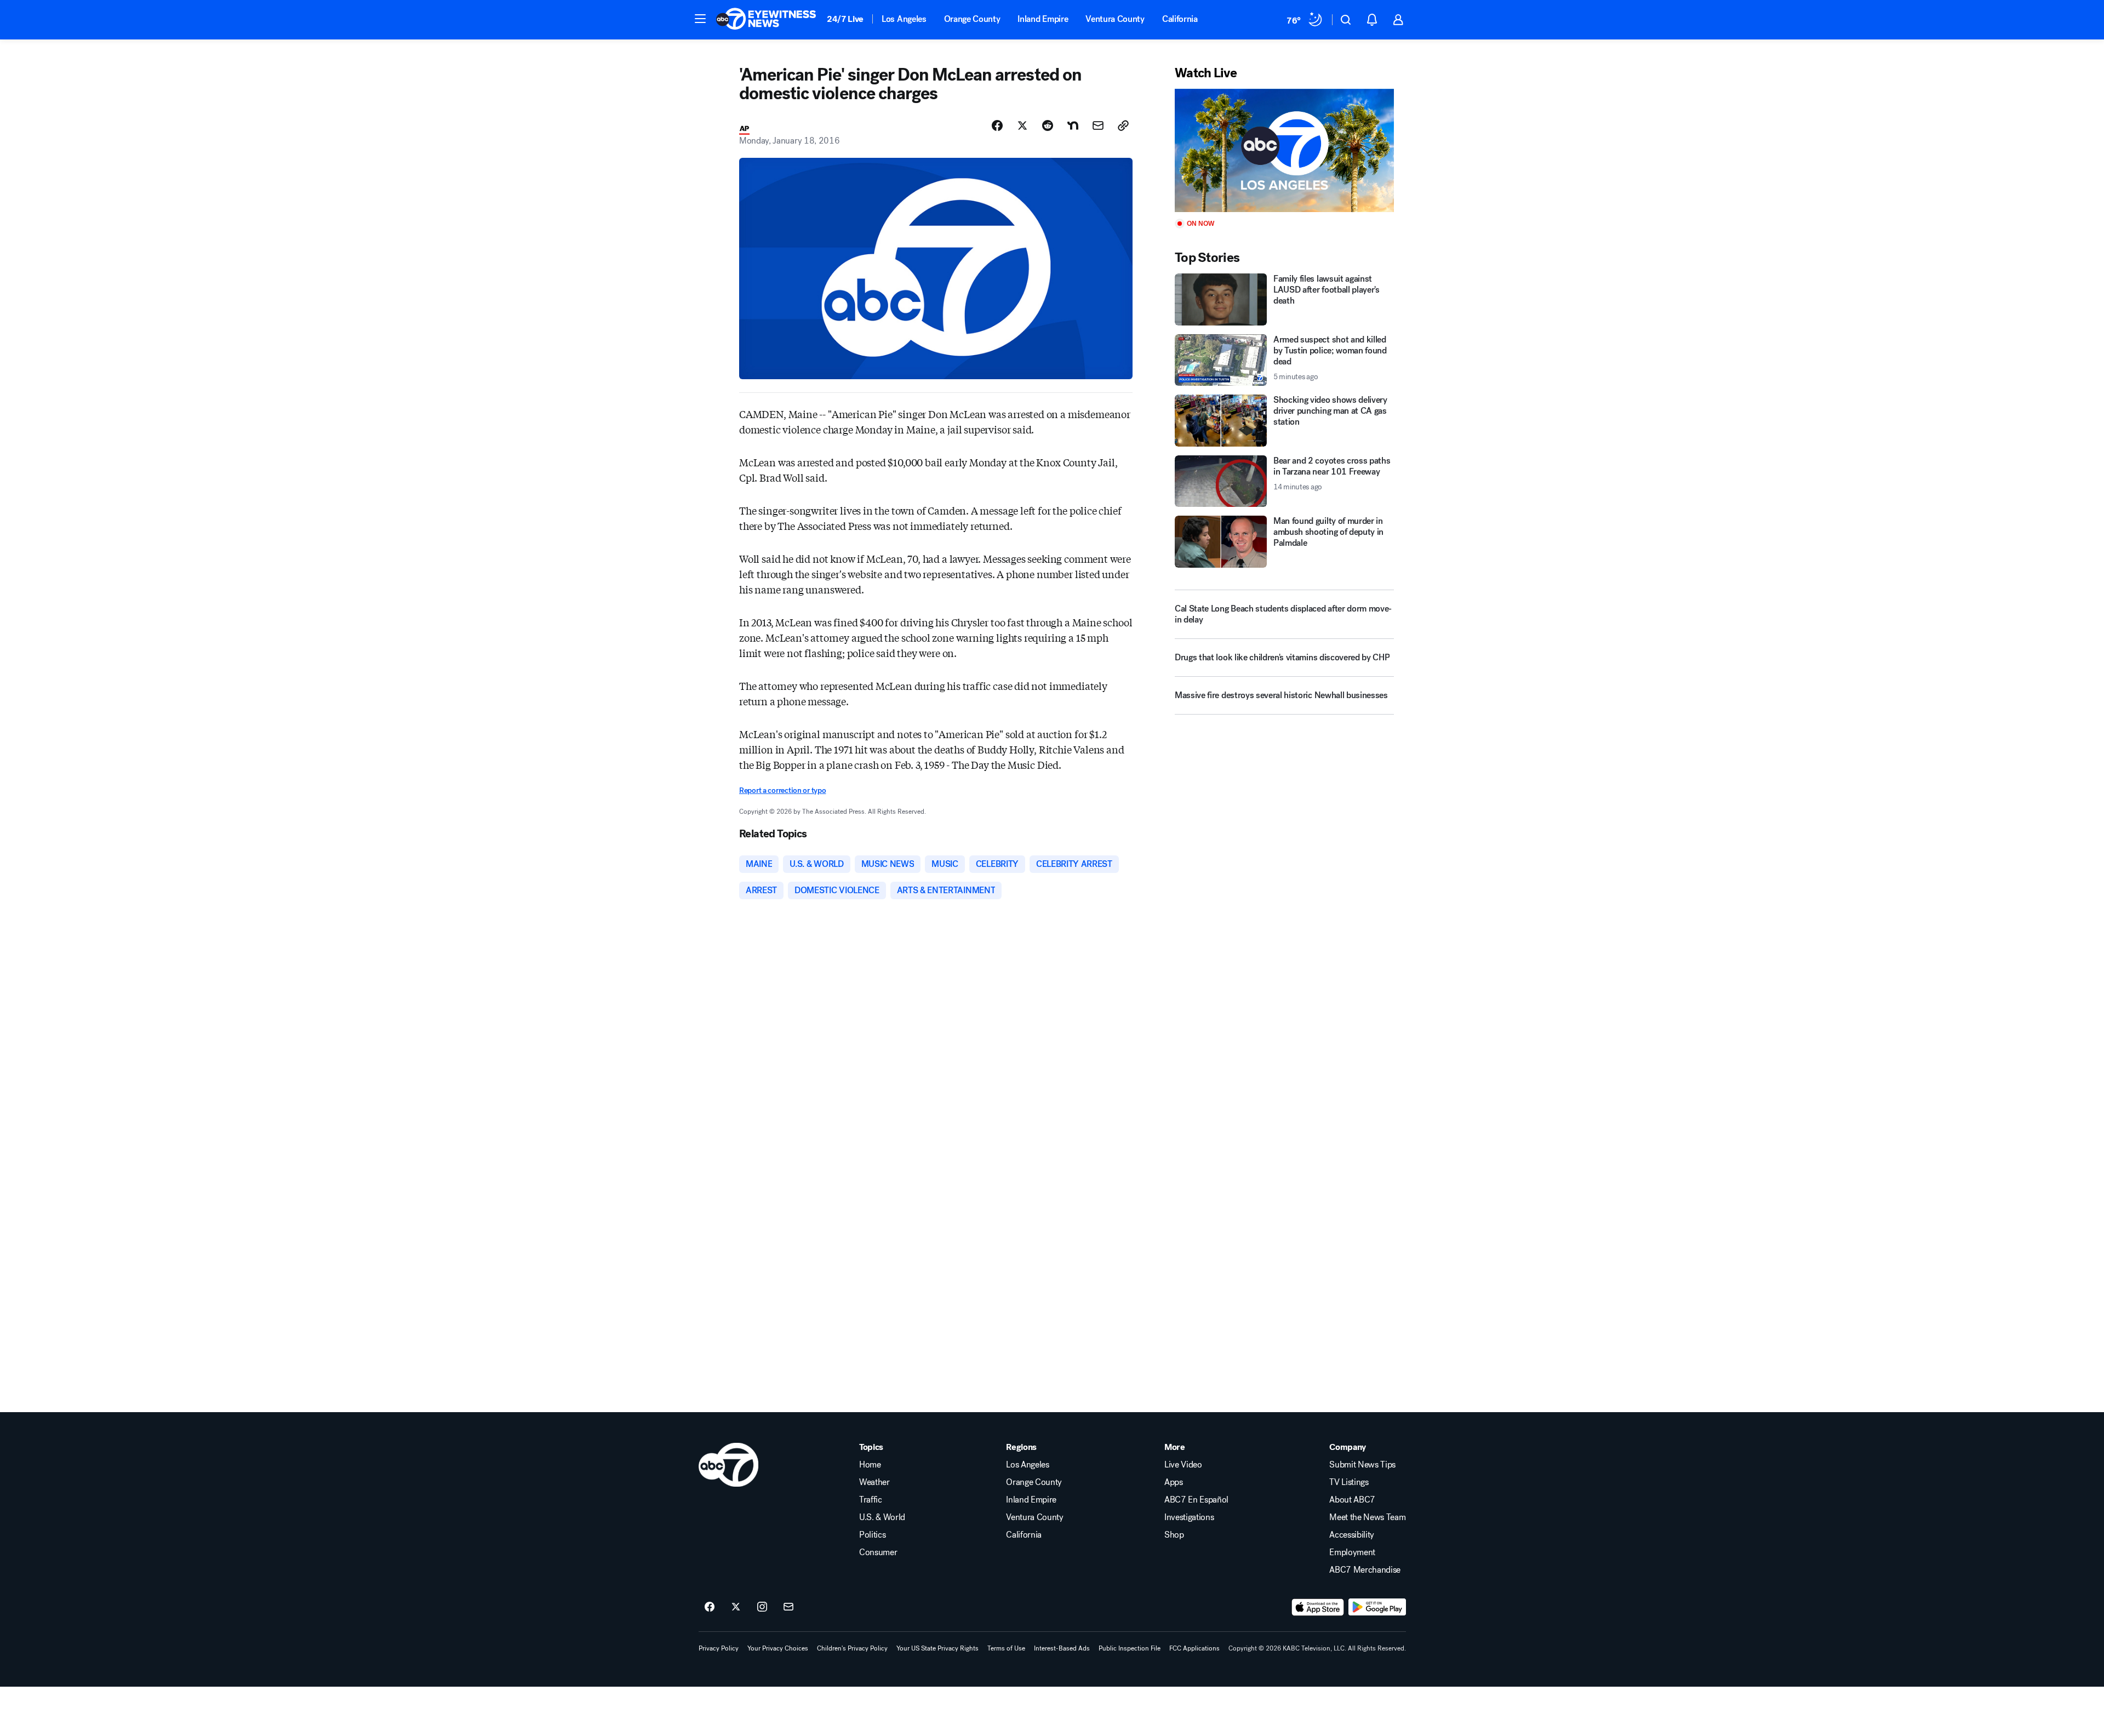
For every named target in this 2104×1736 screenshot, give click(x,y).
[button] (700, 19)
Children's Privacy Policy (852, 1648)
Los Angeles (904, 19)
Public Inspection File (1130, 1648)
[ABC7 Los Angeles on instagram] (762, 1607)
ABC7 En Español (1196, 1500)
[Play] (1284, 150)
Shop (1174, 1535)
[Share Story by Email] (1098, 125)
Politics (872, 1535)
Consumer (878, 1552)
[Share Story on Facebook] (997, 125)
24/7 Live (845, 19)
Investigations (1189, 1517)
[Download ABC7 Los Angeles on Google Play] (1377, 1607)
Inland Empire (1043, 19)
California (1180, 19)
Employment (1352, 1552)
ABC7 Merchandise (1365, 1570)
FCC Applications (1194, 1648)
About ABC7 (1352, 1500)
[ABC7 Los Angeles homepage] (766, 20)
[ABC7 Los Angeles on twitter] (736, 1607)
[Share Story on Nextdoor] (1073, 125)
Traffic (871, 1500)
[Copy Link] (1123, 125)
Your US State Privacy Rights (937, 1648)
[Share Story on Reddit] (1048, 125)
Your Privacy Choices (778, 1648)
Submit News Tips (1362, 1465)
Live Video (1183, 1465)
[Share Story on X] (1022, 125)
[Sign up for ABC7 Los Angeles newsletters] (788, 1607)
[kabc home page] (728, 1465)
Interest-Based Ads (1062, 1648)
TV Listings (1349, 1482)
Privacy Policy (719, 1648)
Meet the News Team (1367, 1517)
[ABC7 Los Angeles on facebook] (710, 1607)
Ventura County (1115, 19)
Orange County (972, 19)
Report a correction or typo (782, 790)
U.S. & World (882, 1517)
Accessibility (1352, 1535)
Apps (1174, 1482)
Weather (874, 1482)
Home (870, 1465)
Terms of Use (1006, 1648)
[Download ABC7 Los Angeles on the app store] (1318, 1607)
